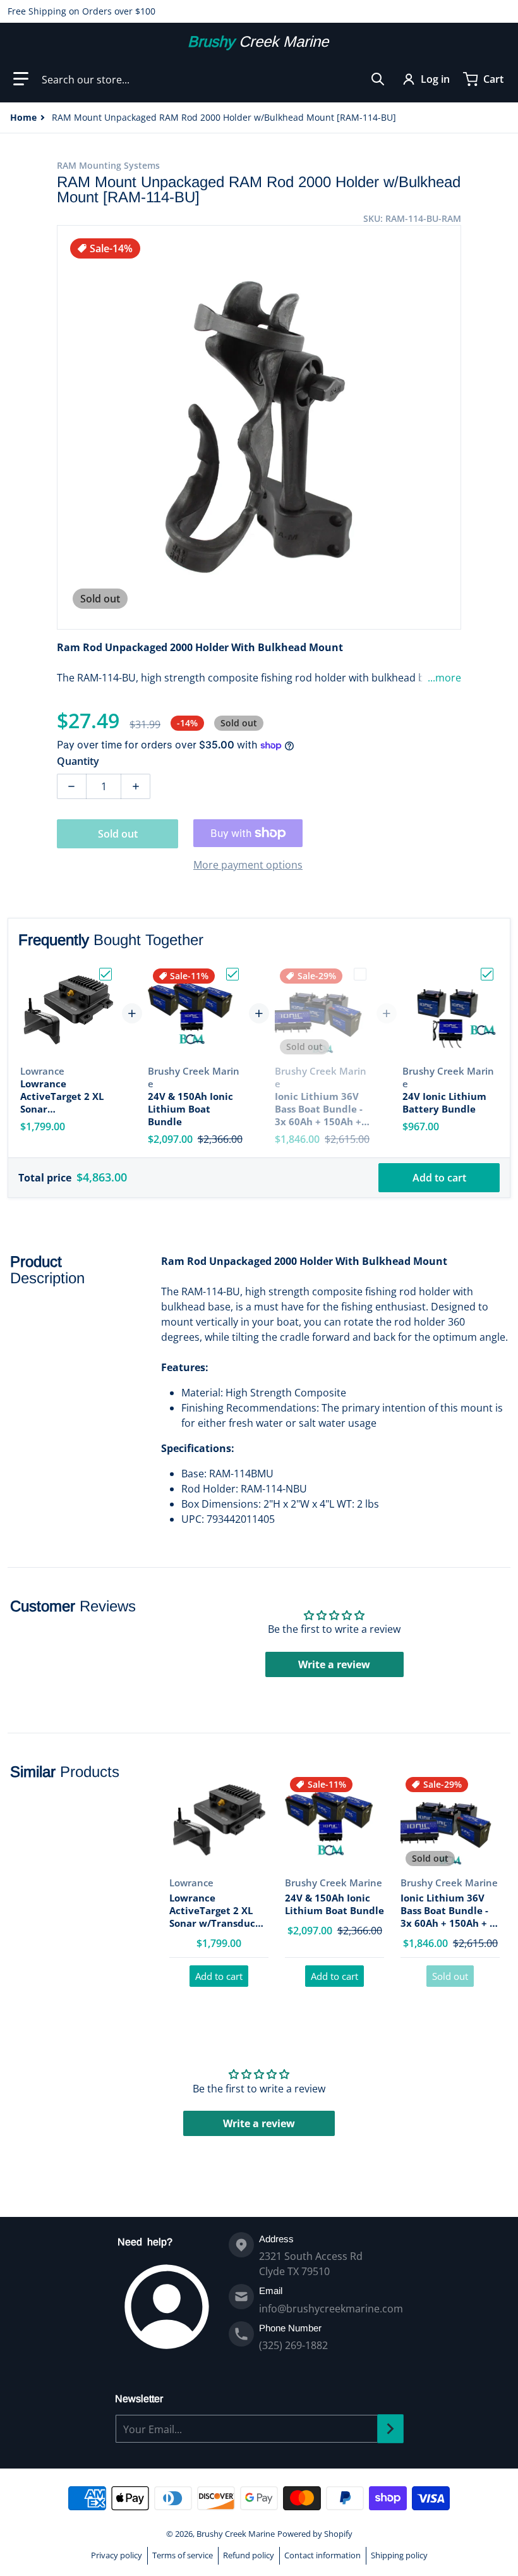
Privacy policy (117, 2555)
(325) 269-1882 (293, 2345)
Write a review (334, 1664)
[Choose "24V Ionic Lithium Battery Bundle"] (487, 974)
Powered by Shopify (315, 2534)
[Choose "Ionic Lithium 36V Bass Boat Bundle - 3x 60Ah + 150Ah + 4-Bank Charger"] (360, 974)
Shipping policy (399, 2555)
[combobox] (213, 79)
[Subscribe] (390, 2429)
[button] (21, 79)
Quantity (78, 761)
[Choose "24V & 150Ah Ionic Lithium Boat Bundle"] (232, 974)
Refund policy (249, 2555)
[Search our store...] (378, 79)
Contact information (322, 2555)
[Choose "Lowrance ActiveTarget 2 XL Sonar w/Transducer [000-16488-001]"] (105, 974)
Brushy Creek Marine (236, 2534)
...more (444, 678)
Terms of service (183, 2555)
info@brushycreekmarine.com (331, 2309)
